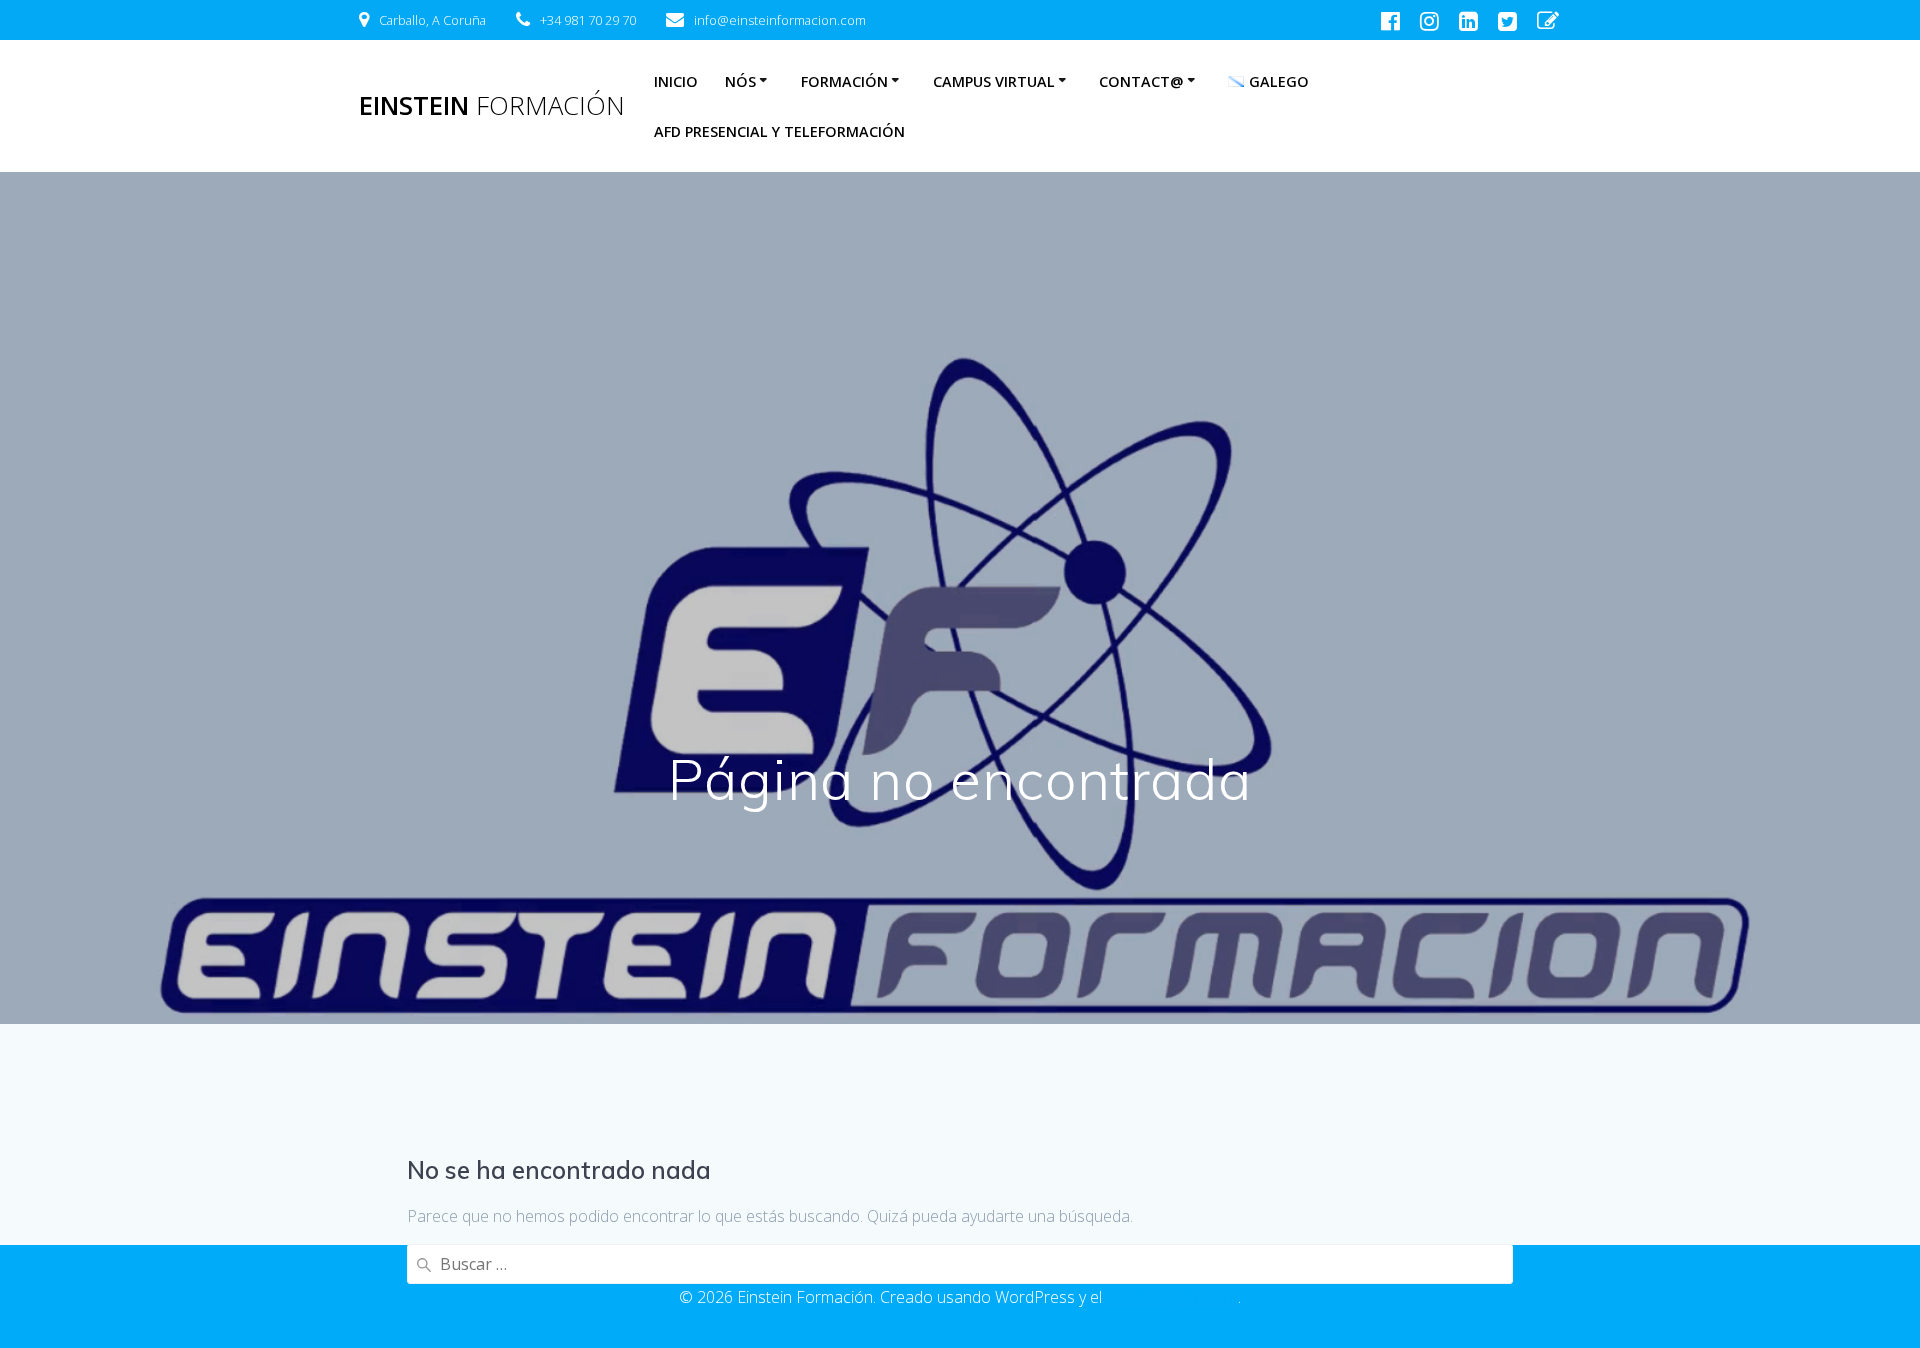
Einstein (492, 106)
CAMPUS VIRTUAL (994, 81)
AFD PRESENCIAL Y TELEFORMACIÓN (779, 131)
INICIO (676, 81)
